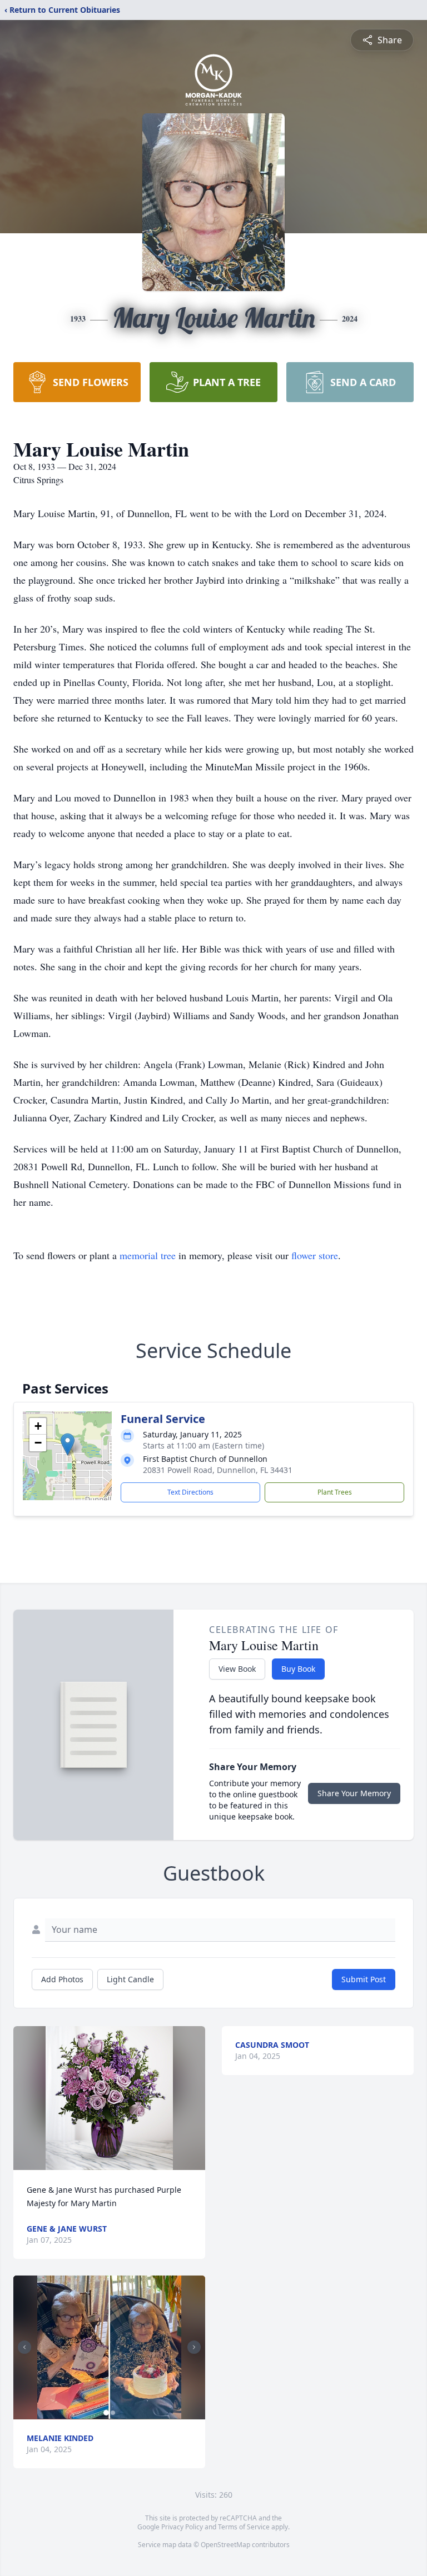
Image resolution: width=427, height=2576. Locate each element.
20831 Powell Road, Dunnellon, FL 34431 (218, 1470)
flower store (315, 1255)
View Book (237, 1669)
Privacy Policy (182, 2527)
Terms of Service (244, 2527)
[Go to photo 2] (113, 2413)
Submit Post (364, 1979)
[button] (68, 1444)
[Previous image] (24, 2347)
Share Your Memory (354, 1793)
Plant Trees (335, 1492)
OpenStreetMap (225, 2545)
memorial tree (148, 1255)
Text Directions (190, 1492)
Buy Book (298, 1669)
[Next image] (194, 2347)
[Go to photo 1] (106, 2413)
